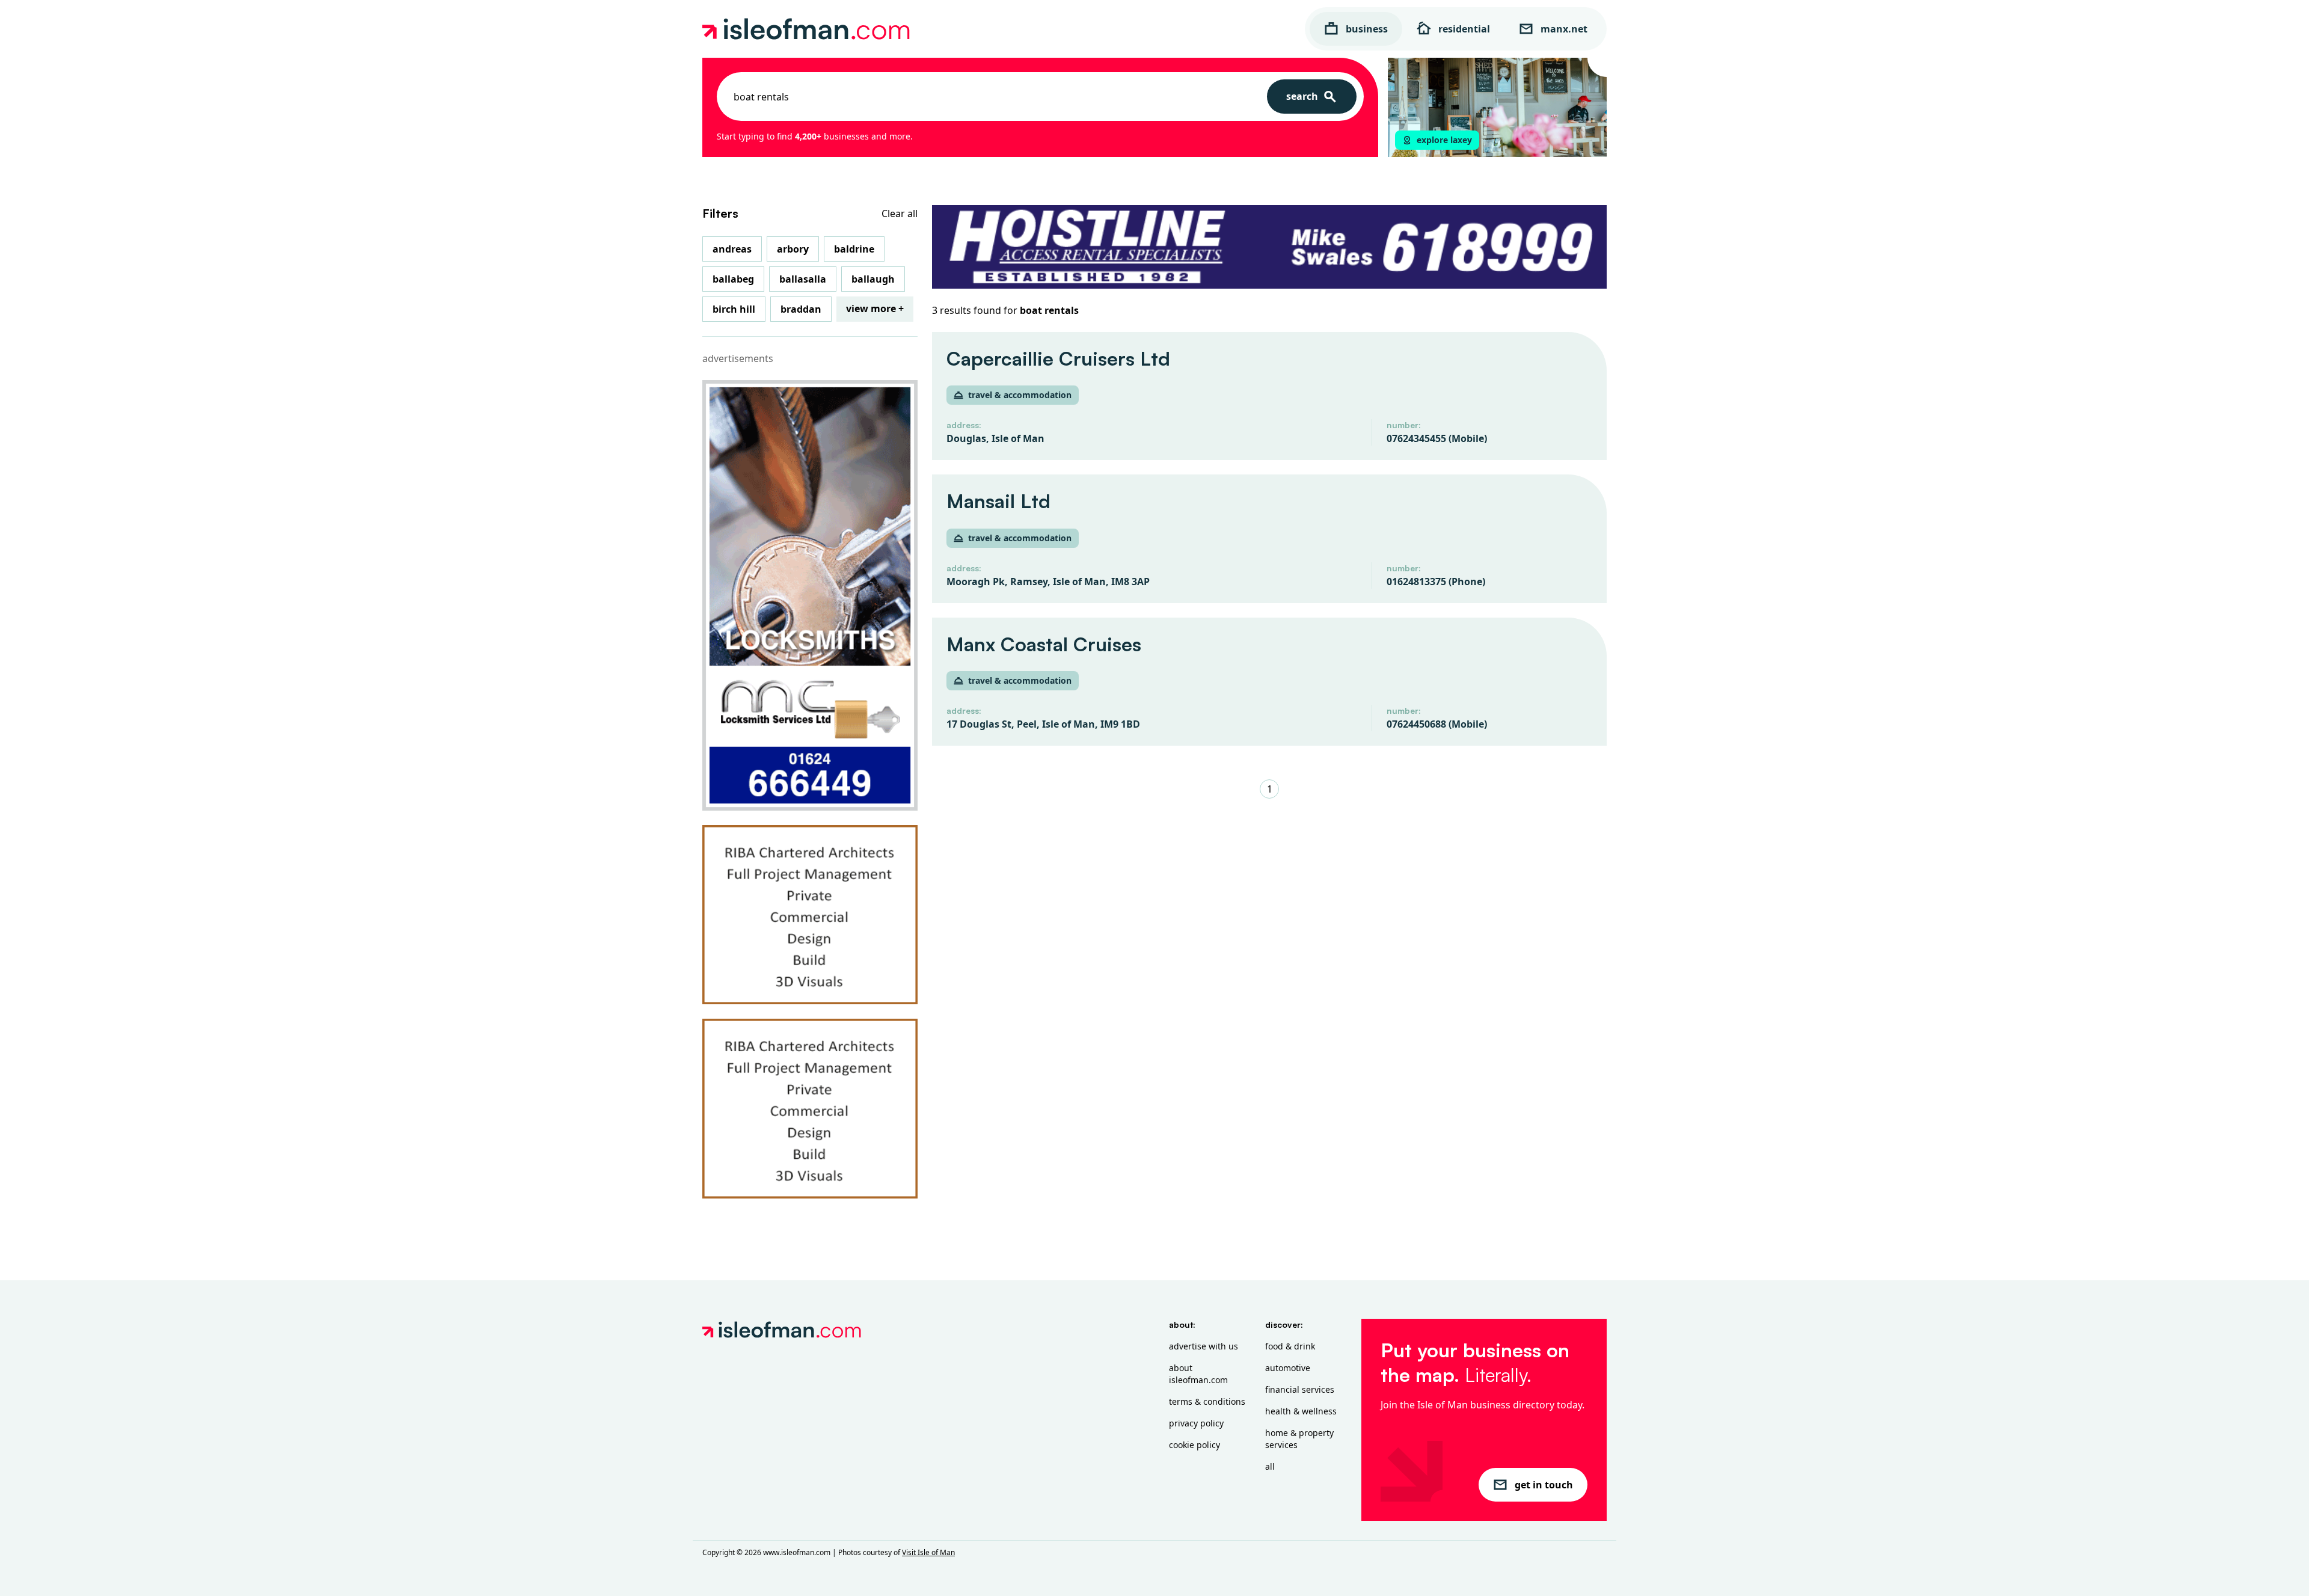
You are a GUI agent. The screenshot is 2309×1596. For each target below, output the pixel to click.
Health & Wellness (1301, 1411)
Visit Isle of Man (928, 1552)
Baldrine (854, 249)
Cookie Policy (1194, 1445)
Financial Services (1300, 1389)
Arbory (793, 249)
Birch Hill (734, 309)
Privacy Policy (1196, 1423)
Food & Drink (1290, 1346)
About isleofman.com (1198, 1374)
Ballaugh (873, 279)
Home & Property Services (1299, 1439)
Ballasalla (803, 279)
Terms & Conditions (1207, 1401)
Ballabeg (733, 279)
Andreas (732, 249)
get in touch (1544, 1485)
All (1270, 1466)
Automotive (1288, 1368)
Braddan (801, 309)
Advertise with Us (1204, 1346)
